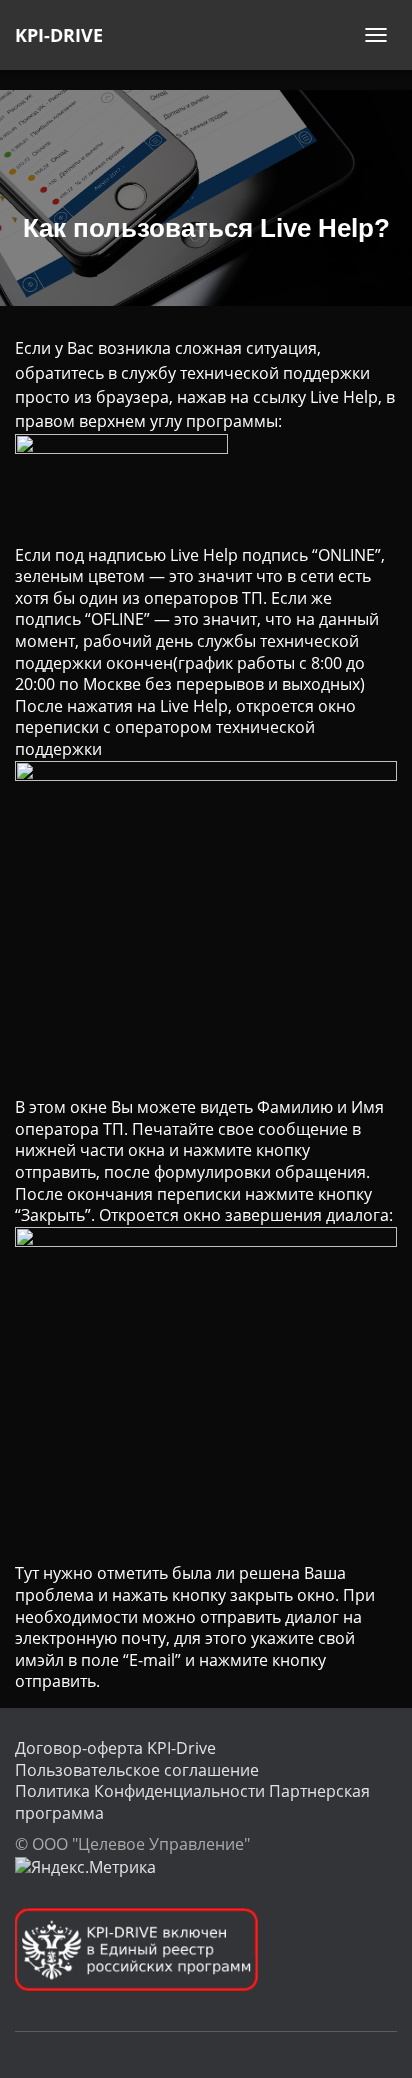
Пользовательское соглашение (137, 1770)
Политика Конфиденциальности (140, 1791)
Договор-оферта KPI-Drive (115, 1748)
